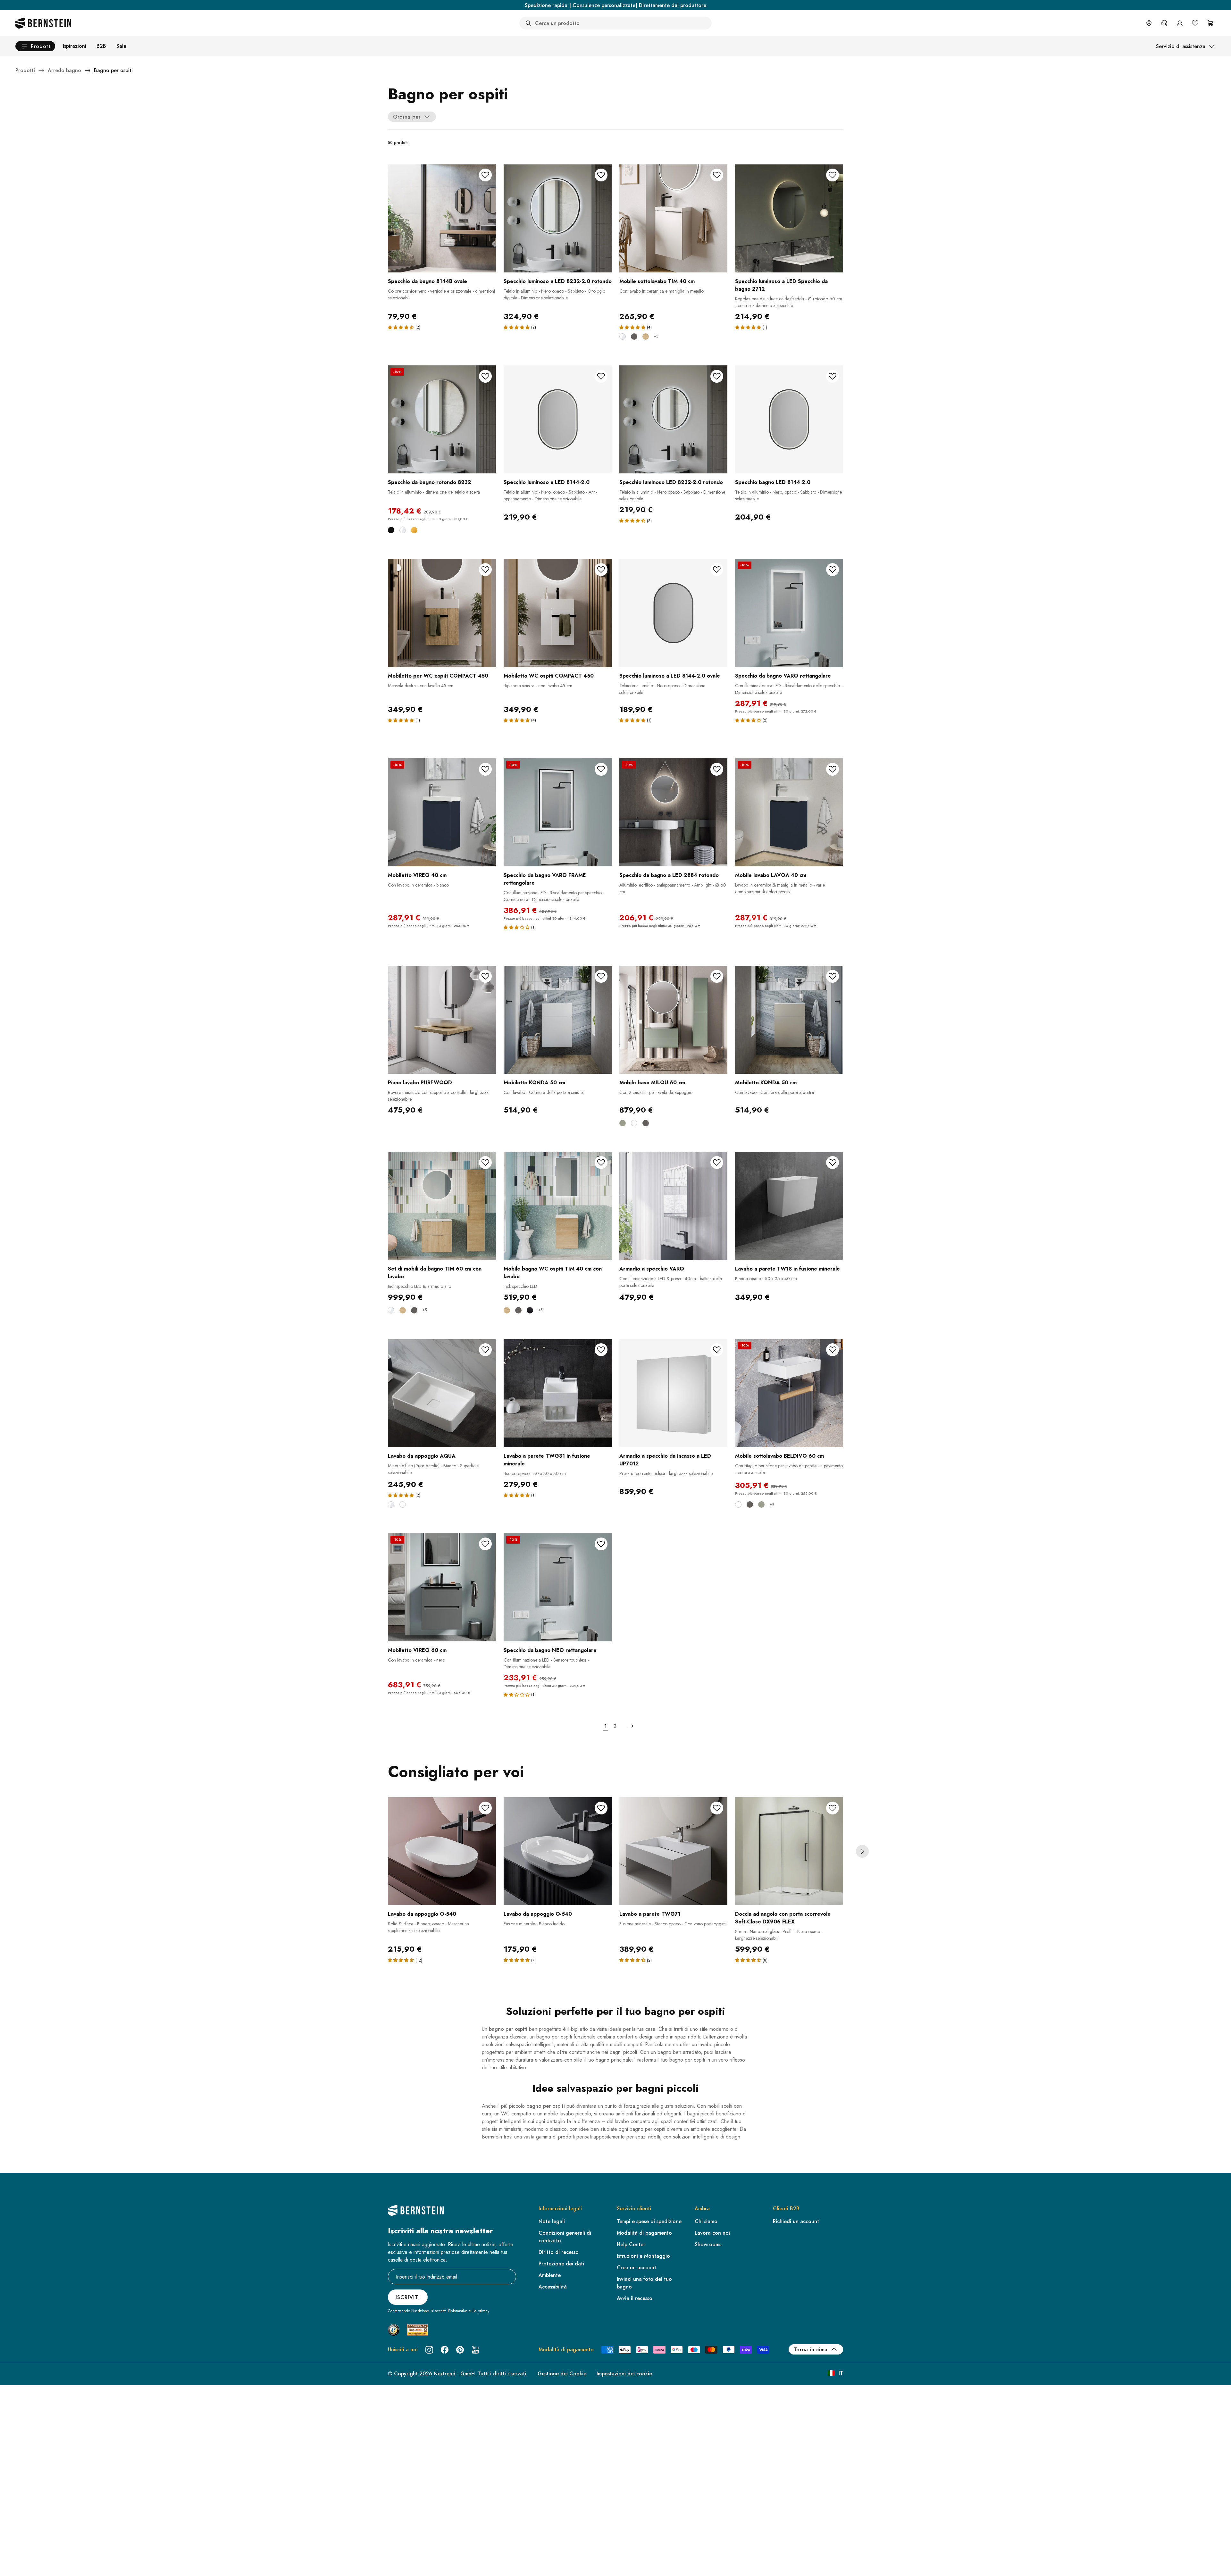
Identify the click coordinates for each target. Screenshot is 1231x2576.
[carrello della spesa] (1210, 23)
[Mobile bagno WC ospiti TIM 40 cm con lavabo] (558, 1206)
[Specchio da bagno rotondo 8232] (442, 419)
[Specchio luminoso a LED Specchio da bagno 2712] (789, 218)
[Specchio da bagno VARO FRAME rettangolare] (558, 812)
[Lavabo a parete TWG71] (673, 1851)
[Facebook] (445, 2350)
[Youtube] (475, 2350)
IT (841, 2373)
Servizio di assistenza (1181, 46)
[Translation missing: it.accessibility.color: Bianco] (403, 530)
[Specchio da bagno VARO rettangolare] (789, 613)
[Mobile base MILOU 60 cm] (673, 1020)
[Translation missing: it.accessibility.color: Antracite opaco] (634, 337)
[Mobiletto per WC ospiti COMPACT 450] (442, 613)
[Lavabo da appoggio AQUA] (442, 1393)
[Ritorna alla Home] (43, 23)
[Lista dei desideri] (1195, 23)
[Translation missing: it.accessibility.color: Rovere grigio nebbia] (646, 337)
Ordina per (407, 117)
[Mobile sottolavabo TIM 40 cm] (673, 218)
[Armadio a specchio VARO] (673, 1206)
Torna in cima (811, 2350)
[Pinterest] (460, 2350)
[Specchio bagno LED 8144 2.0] (789, 419)
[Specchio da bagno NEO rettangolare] (558, 1587)
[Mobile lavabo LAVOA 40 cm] (789, 812)
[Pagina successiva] (631, 1726)
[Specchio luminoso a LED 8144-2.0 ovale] (673, 613)
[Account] (1180, 23)
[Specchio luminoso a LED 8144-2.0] (558, 419)
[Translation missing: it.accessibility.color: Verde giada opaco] (623, 1123)
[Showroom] (1149, 23)
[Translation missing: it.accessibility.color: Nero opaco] (530, 1310)
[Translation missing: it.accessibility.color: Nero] (391, 530)
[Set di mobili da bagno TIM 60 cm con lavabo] (442, 1206)
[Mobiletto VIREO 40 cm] (442, 812)
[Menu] (32, 2519)
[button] (401, 327)
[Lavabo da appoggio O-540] (442, 1851)
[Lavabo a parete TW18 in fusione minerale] (789, 1206)
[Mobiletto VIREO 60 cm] (442, 1587)
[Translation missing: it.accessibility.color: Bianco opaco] (634, 1123)
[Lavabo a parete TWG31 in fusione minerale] (558, 1393)
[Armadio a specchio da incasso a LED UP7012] (673, 1393)
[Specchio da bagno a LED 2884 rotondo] (673, 812)
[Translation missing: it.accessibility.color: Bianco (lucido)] (623, 337)
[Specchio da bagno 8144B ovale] (442, 218)
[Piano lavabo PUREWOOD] (442, 1020)
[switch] (21, 2563)
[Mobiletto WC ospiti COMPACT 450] (558, 613)
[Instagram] (429, 2350)
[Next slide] (862, 1851)
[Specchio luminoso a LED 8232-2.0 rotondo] (558, 218)
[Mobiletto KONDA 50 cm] (558, 1020)
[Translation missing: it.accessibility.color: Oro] (414, 530)
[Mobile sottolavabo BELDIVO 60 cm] (789, 1393)
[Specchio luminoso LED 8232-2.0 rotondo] (673, 419)
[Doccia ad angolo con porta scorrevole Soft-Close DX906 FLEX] (789, 1851)
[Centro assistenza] (1164, 23)
